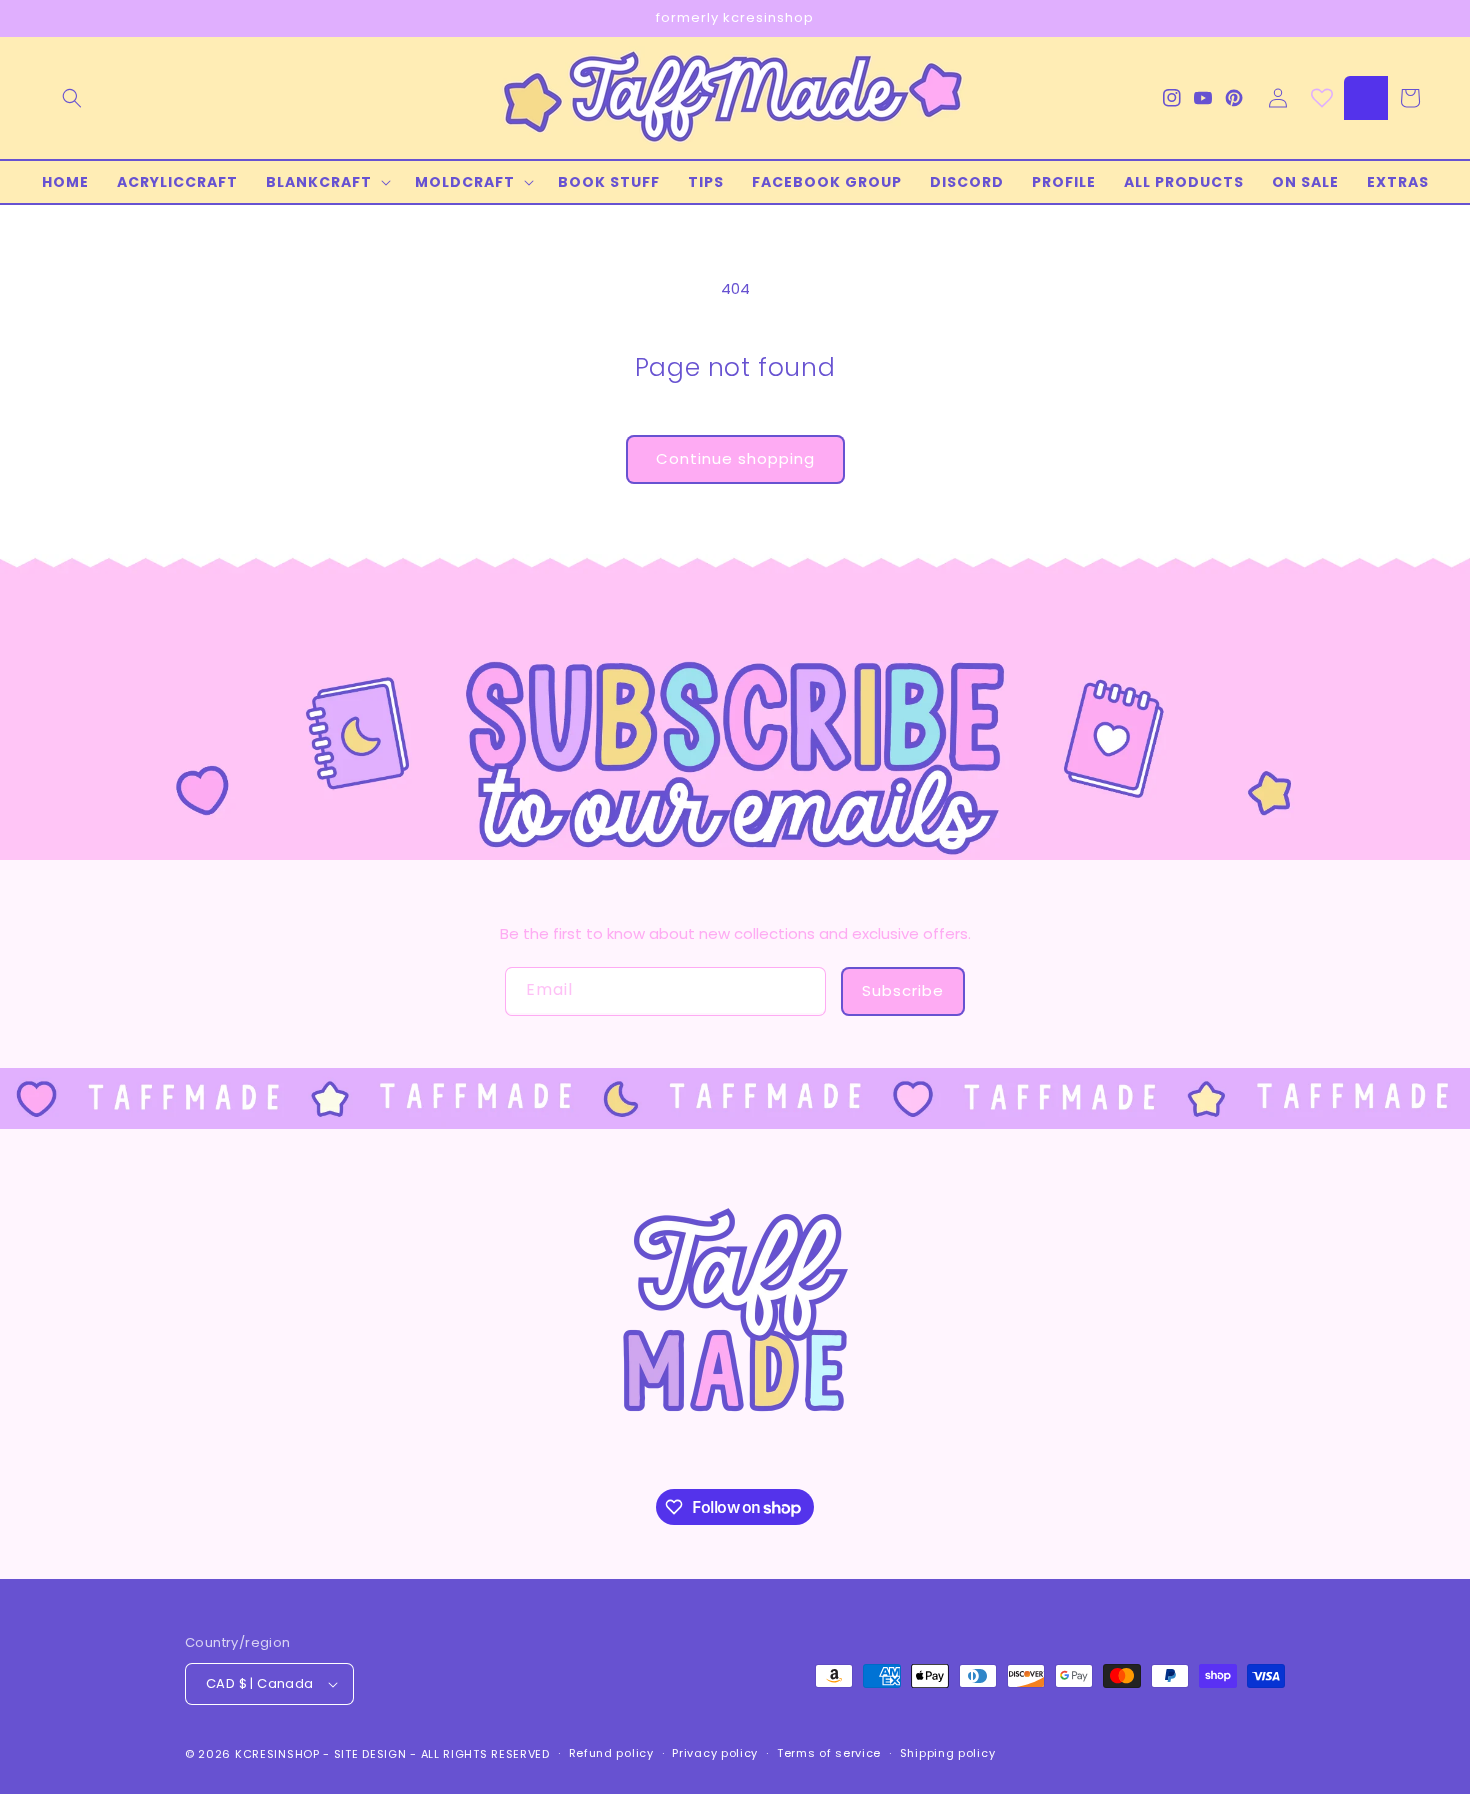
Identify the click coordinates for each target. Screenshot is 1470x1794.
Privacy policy (715, 1753)
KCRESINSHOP (277, 1754)
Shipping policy (948, 1753)
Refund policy (611, 1753)
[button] (72, 98)
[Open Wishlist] (1322, 98)
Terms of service (829, 1753)
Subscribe (903, 990)
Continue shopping (735, 458)
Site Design (370, 1754)
